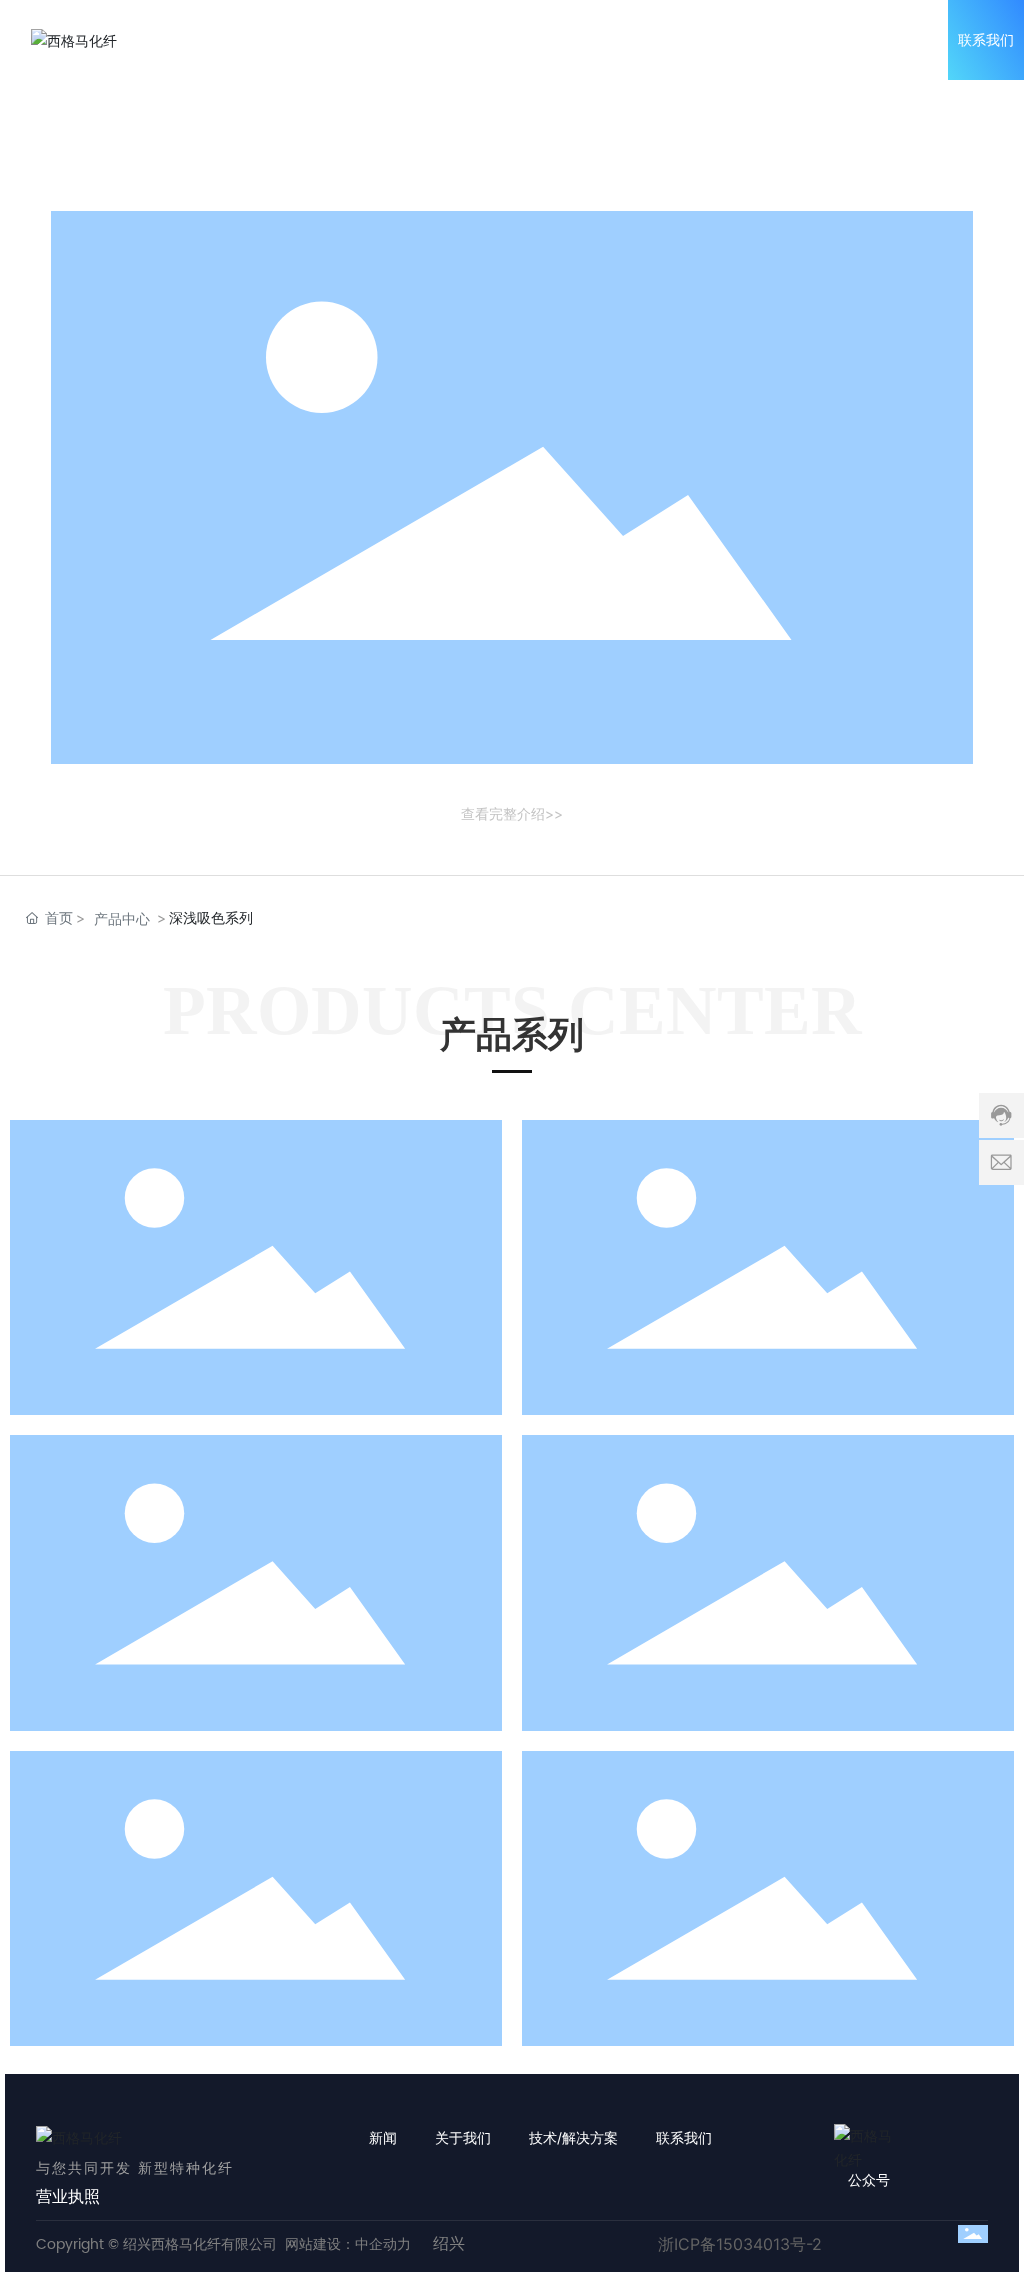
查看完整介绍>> (512, 813)
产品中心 (122, 918)
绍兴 (449, 2244)
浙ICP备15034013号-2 (740, 2244)
